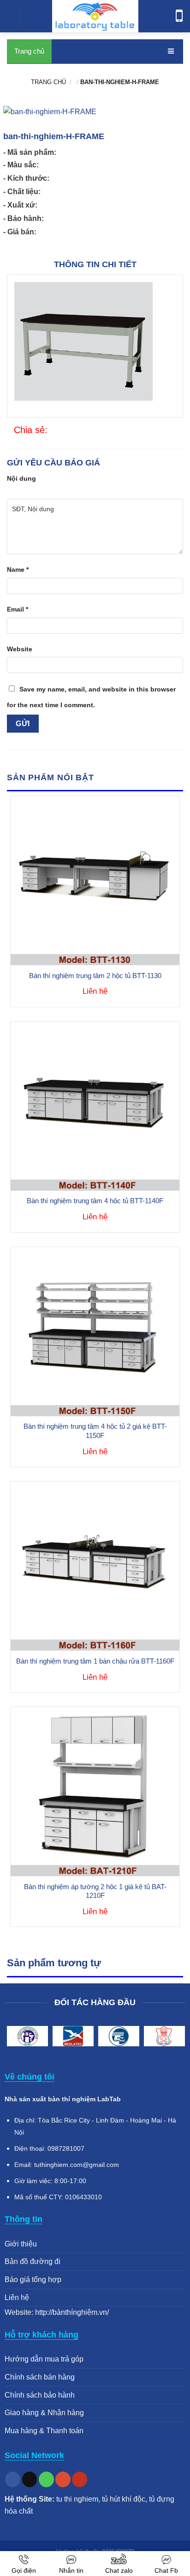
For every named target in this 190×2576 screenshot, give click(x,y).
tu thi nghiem (77, 2499)
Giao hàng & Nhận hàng (44, 2413)
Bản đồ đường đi (33, 2261)
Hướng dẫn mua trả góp (44, 2359)
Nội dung (21, 478)
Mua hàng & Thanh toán (44, 2431)
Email (18, 609)
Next (174, 2038)
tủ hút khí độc (124, 2499)
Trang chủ (29, 51)
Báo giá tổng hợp (33, 2279)
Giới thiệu (21, 2244)
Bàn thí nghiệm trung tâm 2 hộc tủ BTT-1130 (95, 976)
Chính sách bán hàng (40, 2377)
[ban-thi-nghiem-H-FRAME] (53, 431)
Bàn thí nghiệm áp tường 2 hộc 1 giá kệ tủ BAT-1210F (95, 1891)
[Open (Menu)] (16, 18)
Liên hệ (17, 2298)
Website (20, 649)
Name (18, 569)
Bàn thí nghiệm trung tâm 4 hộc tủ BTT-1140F (95, 1201)
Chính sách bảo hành (40, 2395)
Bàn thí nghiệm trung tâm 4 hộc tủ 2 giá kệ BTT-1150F (95, 1431)
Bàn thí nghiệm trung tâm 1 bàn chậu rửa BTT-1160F (95, 1661)
